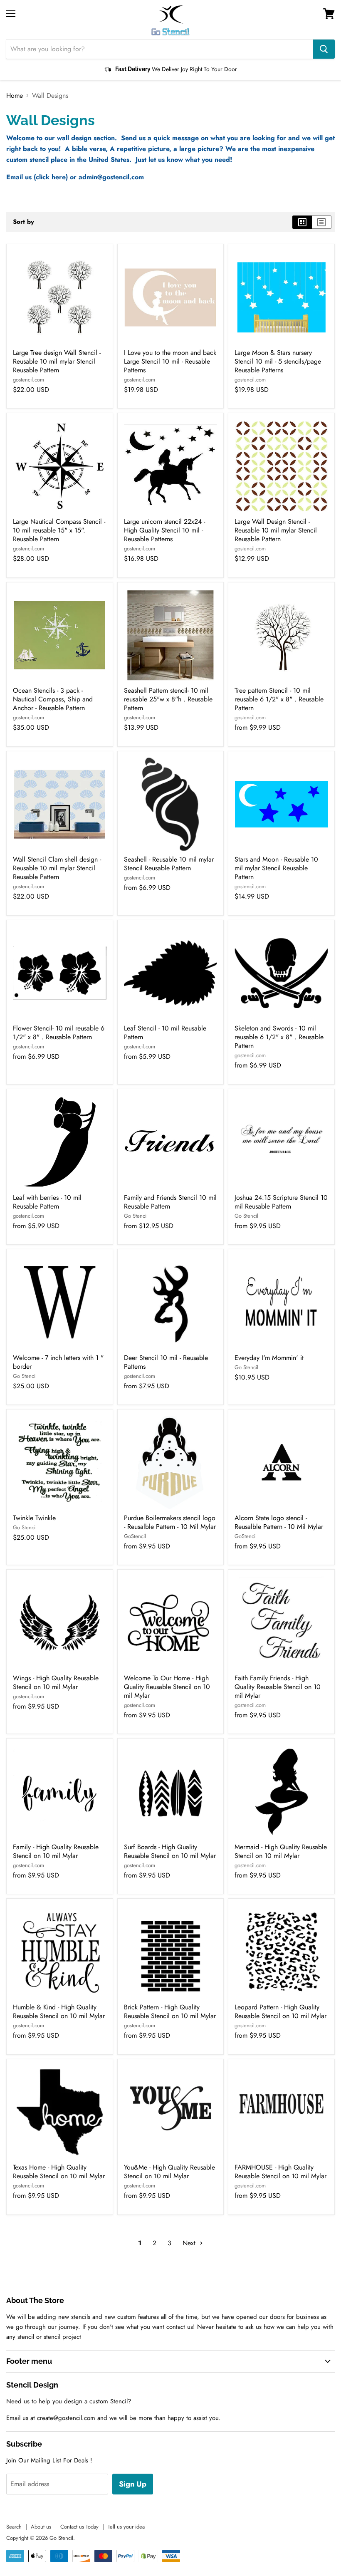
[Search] (324, 49)
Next (190, 2243)
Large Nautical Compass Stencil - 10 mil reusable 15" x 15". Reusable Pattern (59, 530)
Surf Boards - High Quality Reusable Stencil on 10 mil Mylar (170, 1851)
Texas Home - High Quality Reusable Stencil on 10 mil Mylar (59, 2172)
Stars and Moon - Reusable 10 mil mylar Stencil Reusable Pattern (276, 868)
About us (41, 2527)
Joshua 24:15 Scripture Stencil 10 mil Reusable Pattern (281, 1202)
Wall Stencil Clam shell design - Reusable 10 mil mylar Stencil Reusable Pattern (57, 868)
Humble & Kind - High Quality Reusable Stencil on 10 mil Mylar (59, 2011)
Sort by (23, 222)
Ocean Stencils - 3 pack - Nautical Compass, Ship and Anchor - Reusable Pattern (53, 699)
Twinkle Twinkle (34, 1518)
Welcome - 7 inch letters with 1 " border (58, 1362)
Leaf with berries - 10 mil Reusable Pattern (47, 1202)
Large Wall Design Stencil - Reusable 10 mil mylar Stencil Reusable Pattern (276, 530)
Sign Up (133, 2484)
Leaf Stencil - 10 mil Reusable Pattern (165, 1033)
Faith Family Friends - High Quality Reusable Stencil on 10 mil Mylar (278, 1687)
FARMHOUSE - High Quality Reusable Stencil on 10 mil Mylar (280, 2172)
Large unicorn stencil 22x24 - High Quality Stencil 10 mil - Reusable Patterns (164, 530)
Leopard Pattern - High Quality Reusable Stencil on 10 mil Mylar (280, 2011)
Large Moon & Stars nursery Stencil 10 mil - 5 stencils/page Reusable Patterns (278, 361)
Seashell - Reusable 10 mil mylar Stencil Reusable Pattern (169, 864)
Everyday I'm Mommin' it (269, 1358)
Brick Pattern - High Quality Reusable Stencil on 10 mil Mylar (170, 2011)
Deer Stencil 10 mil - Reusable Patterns (166, 1362)
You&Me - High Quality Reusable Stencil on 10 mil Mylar (169, 2172)
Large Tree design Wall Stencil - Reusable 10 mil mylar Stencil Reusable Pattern (57, 361)
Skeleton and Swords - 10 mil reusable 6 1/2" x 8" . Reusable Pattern (279, 1037)
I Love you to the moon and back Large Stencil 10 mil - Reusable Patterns (170, 361)
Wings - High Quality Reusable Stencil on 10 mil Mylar (56, 1682)
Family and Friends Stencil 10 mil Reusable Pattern (170, 1202)
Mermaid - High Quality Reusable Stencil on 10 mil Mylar (281, 1851)
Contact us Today (79, 2527)
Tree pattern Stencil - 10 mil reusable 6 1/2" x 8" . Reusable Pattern (279, 699)
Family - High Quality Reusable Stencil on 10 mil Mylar (56, 1851)
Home (15, 96)
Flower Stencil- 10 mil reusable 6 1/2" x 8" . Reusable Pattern (59, 1033)
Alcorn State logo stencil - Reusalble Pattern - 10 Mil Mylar (279, 1522)
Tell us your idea (126, 2527)
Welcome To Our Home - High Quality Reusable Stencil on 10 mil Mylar (167, 1687)
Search (14, 2527)
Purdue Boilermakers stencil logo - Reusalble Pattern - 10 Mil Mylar (170, 1522)
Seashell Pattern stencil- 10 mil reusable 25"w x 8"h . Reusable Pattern (168, 699)
